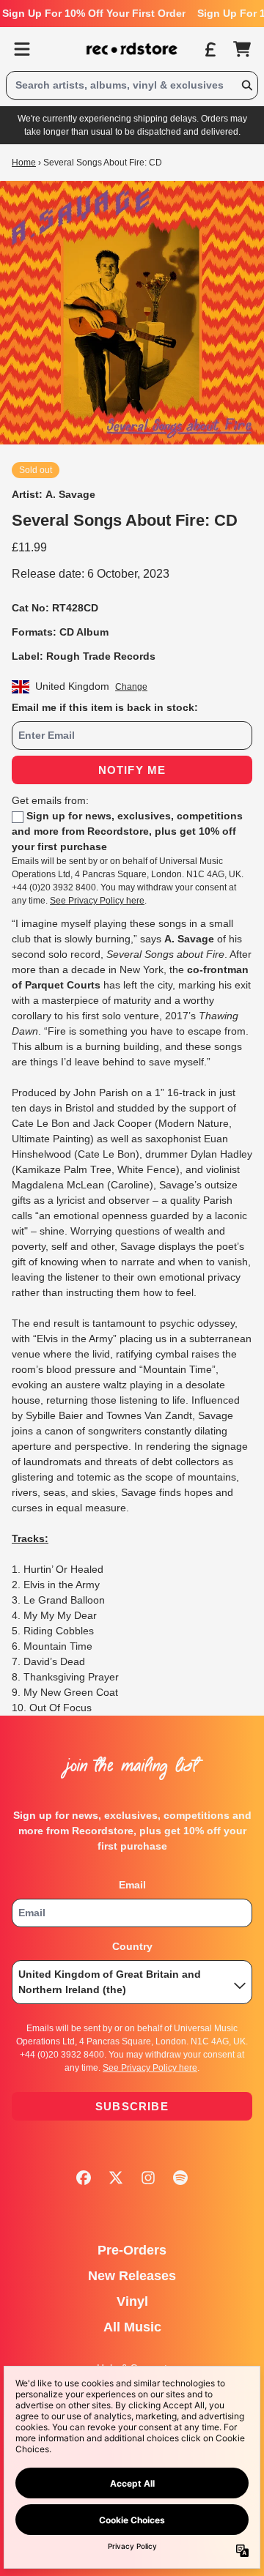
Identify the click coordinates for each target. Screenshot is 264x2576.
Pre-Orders (132, 2250)
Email (132, 1885)
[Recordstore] (132, 49)
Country (132, 1946)
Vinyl (132, 2301)
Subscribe (132, 2106)
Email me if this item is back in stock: (105, 707)
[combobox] (132, 85)
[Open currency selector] (210, 49)
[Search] (246, 85)
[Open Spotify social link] (180, 2178)
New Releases (132, 2276)
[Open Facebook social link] (84, 2178)
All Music (132, 2327)
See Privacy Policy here (97, 901)
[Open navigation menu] (22, 49)
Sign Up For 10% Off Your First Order (94, 13)
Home (24, 163)
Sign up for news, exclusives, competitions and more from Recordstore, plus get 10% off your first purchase (127, 831)
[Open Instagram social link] (148, 2178)
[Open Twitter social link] (116, 2178)
